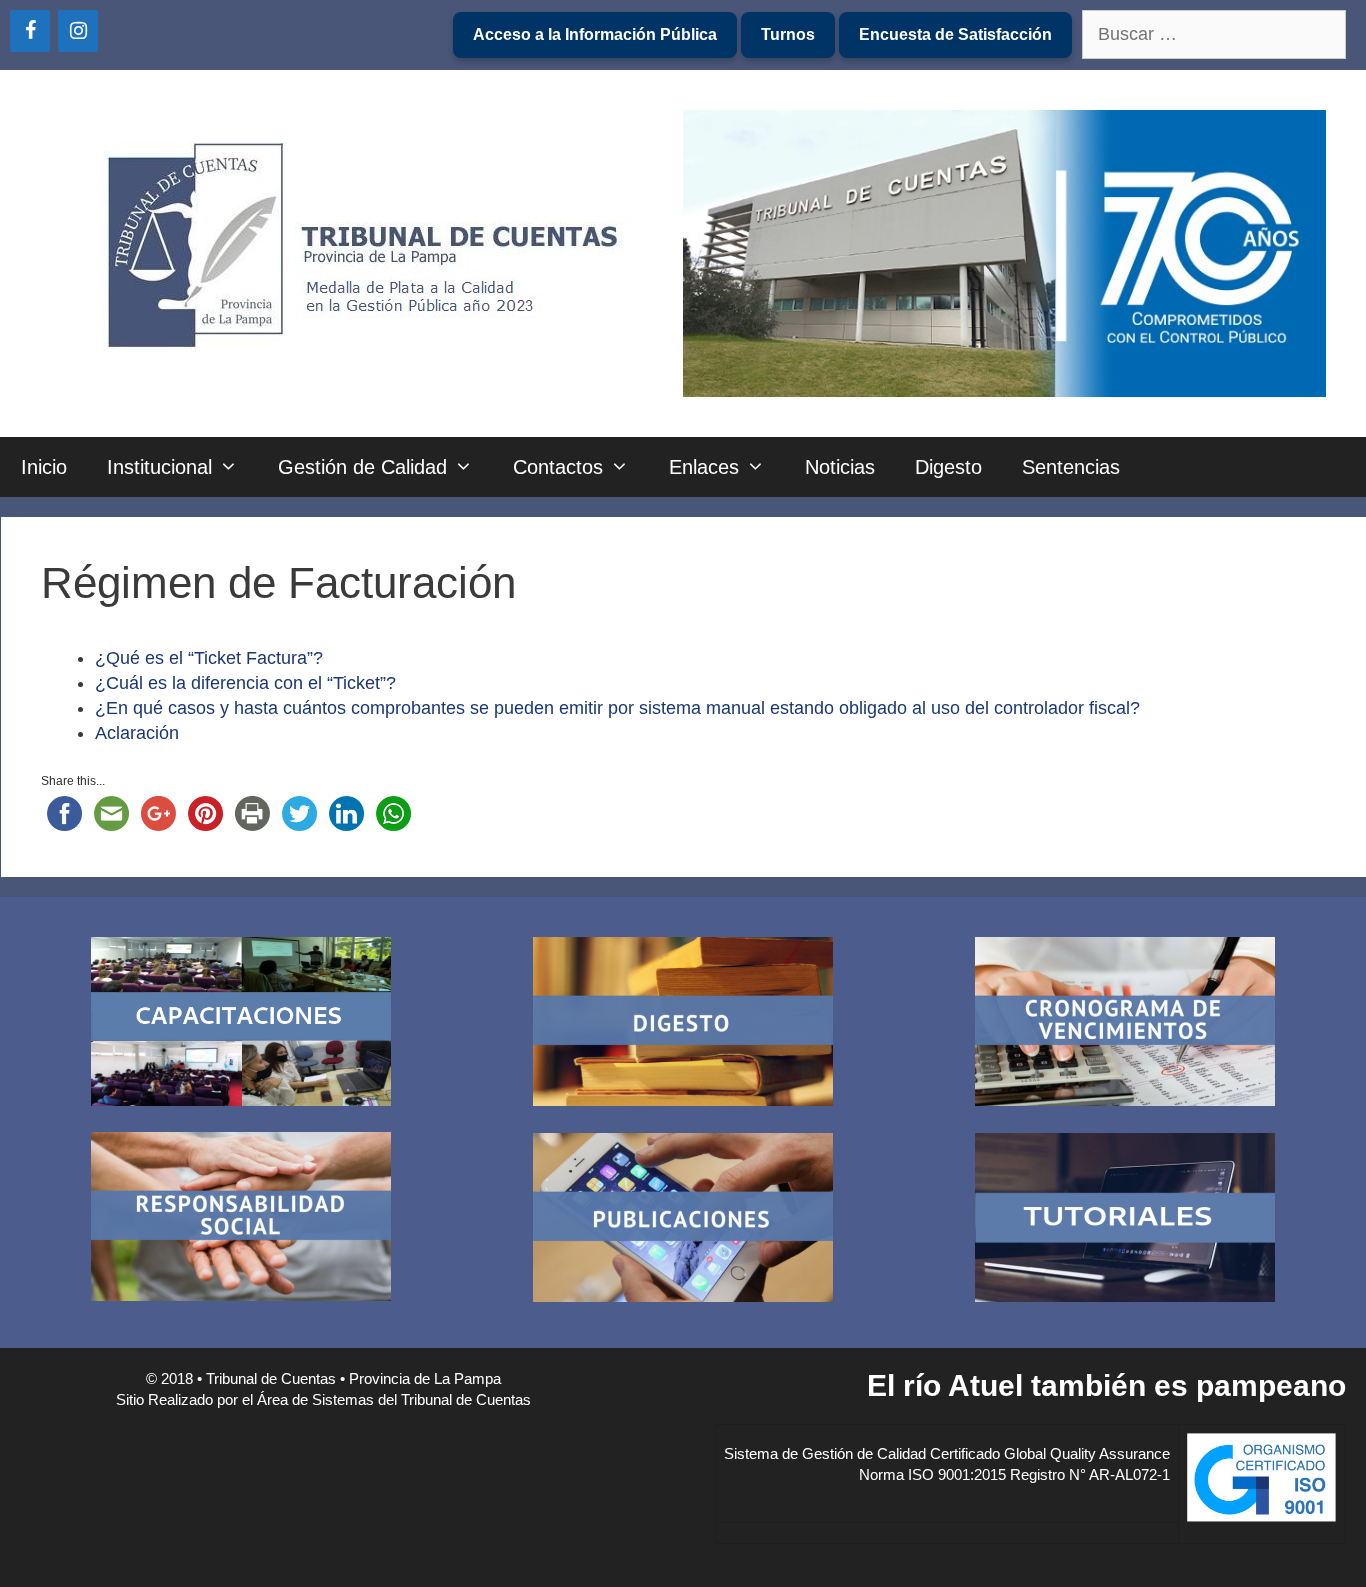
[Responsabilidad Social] (241, 1219)
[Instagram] (78, 31)
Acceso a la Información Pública (595, 34)
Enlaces (704, 467)
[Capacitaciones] (241, 1024)
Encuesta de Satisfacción (955, 34)
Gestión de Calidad (362, 467)
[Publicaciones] (683, 1220)
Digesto (948, 467)
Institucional (159, 467)
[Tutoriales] (1125, 1220)
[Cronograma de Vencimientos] (1125, 1024)
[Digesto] (683, 1024)
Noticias (840, 467)
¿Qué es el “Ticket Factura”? (209, 658)
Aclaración (137, 733)
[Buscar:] (1214, 35)
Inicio (44, 467)
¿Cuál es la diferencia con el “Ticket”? (245, 683)
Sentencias (1071, 467)
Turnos (788, 34)
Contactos (558, 467)
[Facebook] (30, 31)
